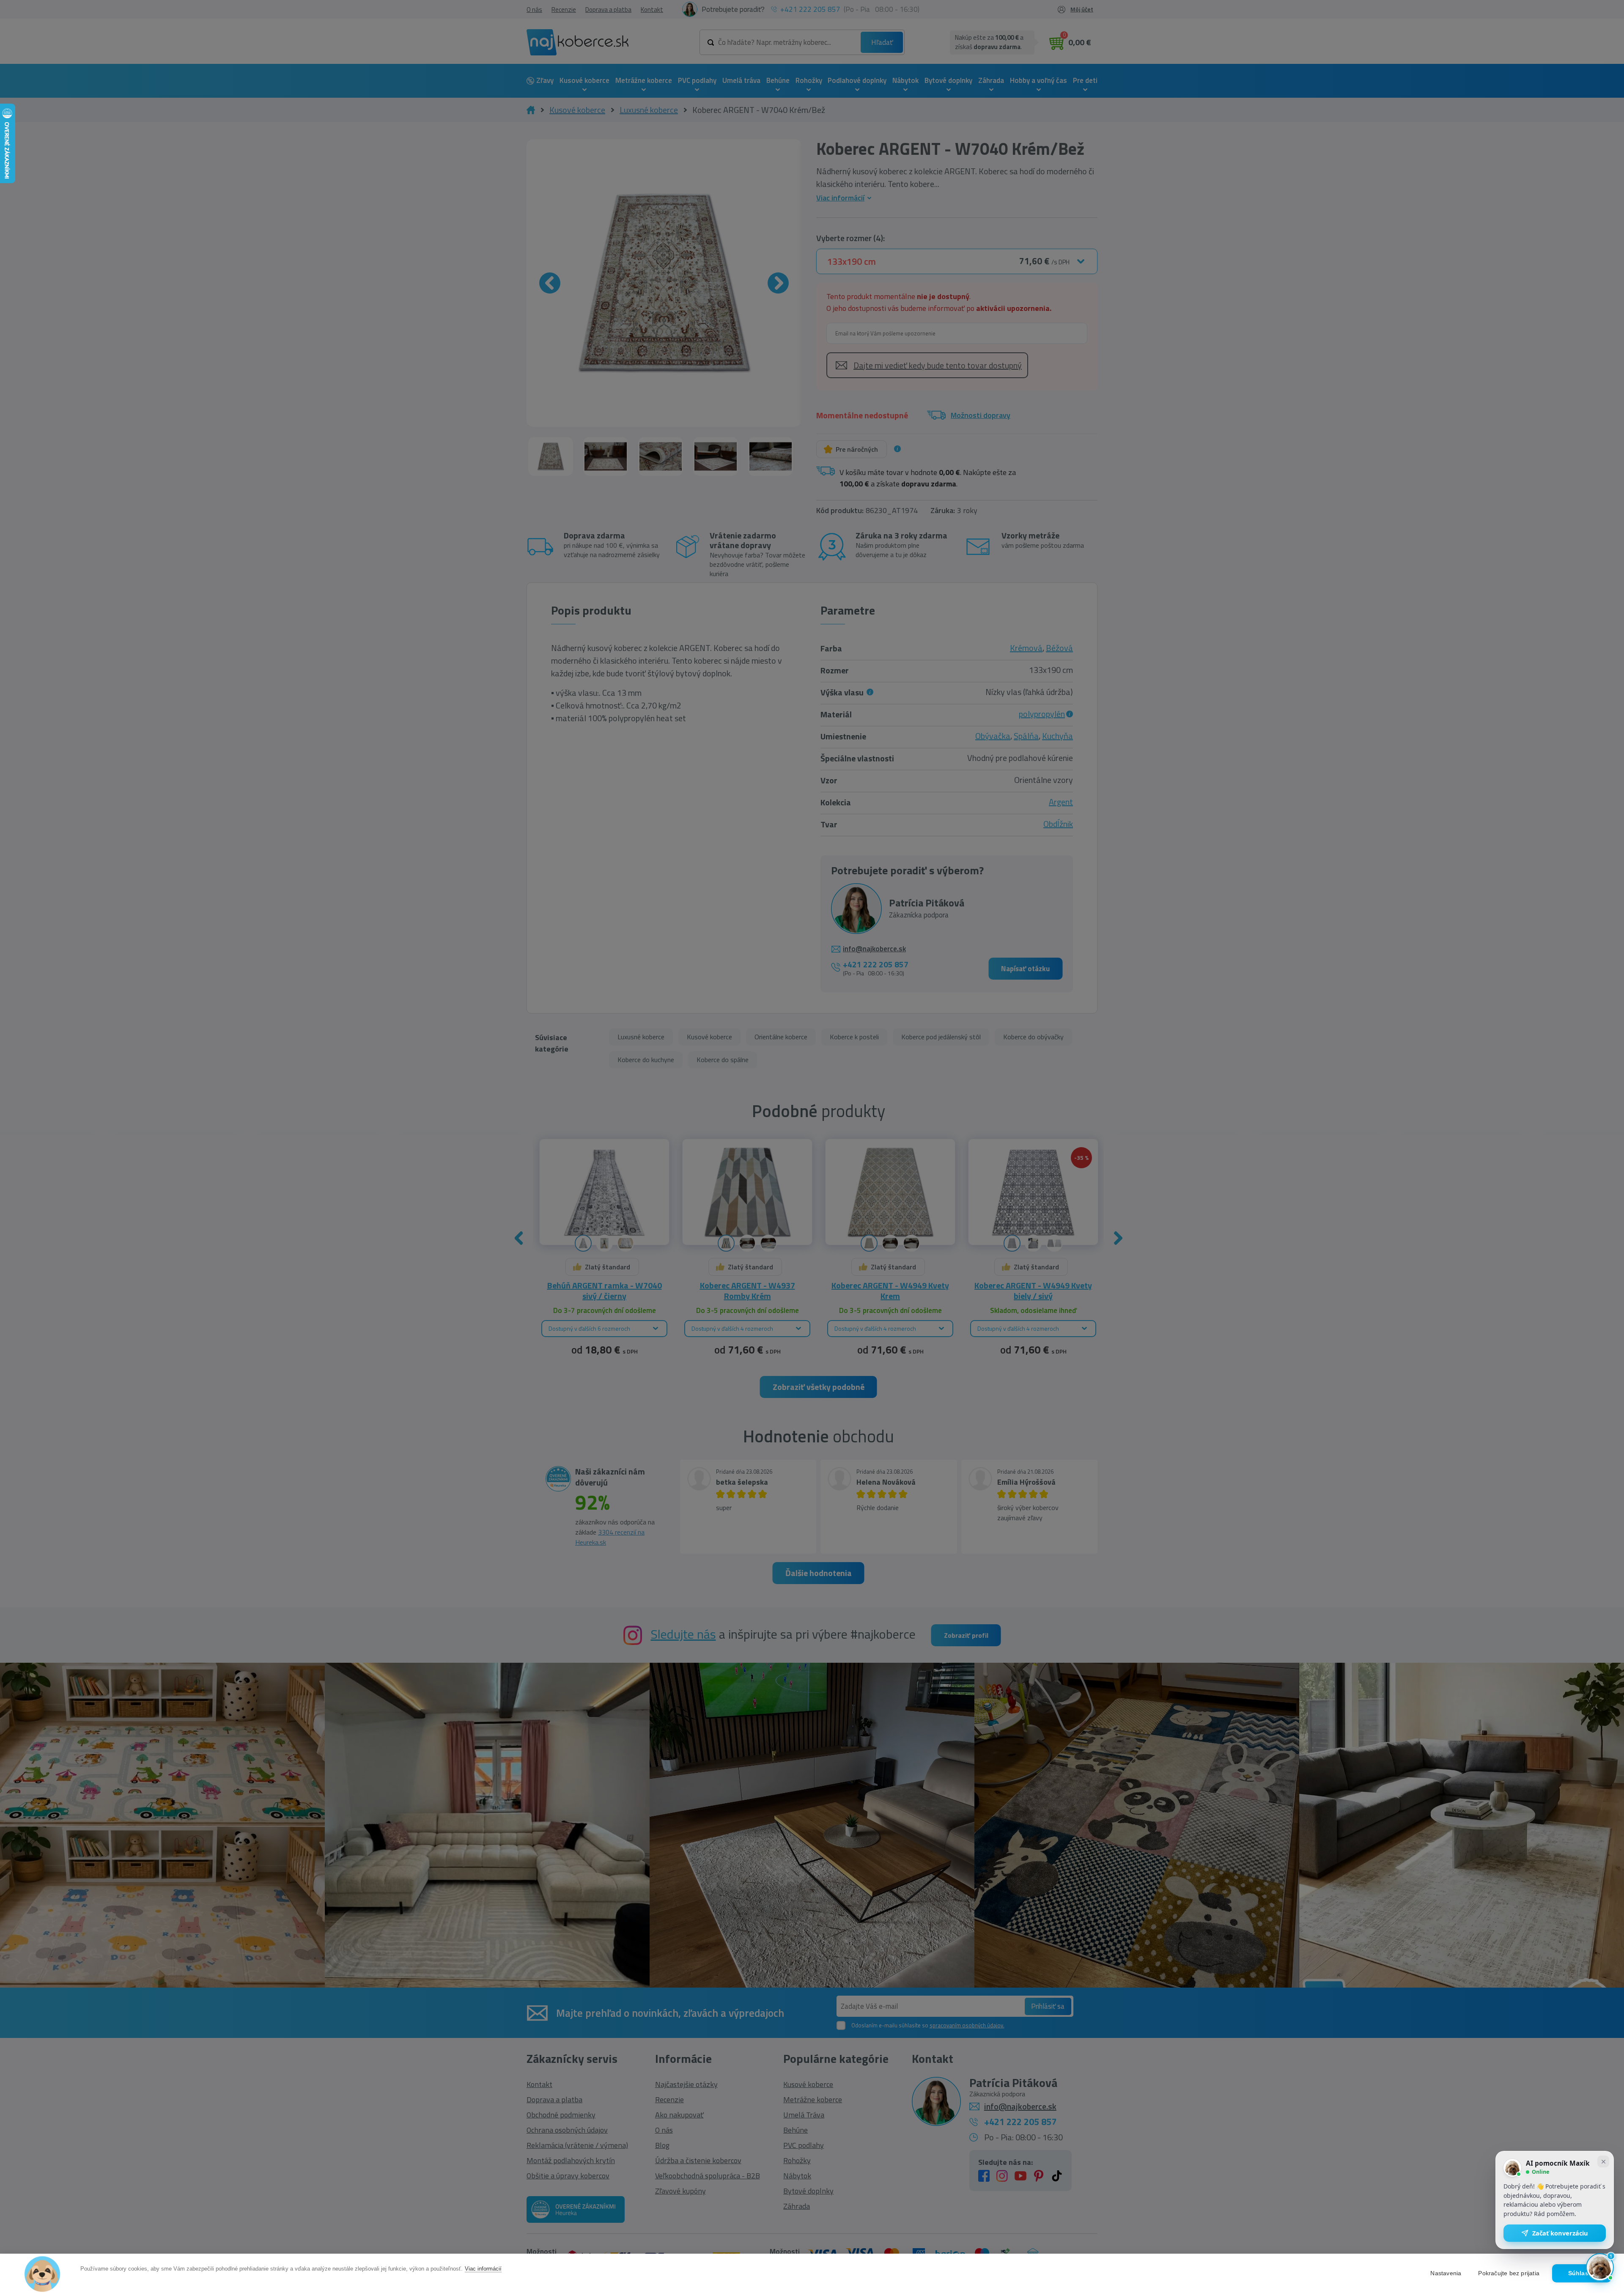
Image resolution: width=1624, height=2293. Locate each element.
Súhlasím (1582, 2273)
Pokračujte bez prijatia (1509, 2273)
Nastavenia (1446, 2273)
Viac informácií (483, 2269)
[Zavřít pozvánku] (1603, 2161)
